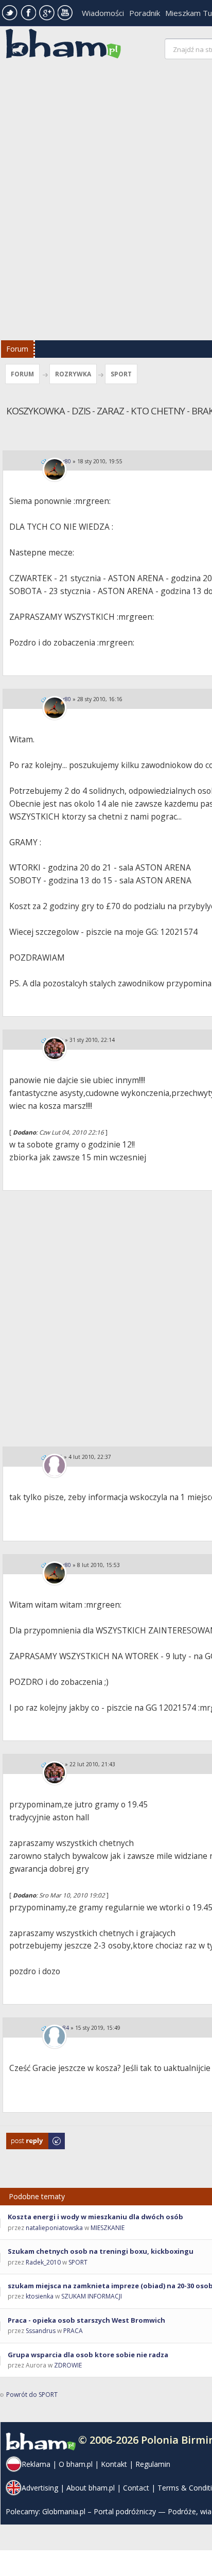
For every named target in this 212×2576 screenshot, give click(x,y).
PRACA (73, 2331)
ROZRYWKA (73, 374)
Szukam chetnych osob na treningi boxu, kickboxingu (101, 2251)
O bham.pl (76, 2464)
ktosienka (40, 2296)
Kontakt (114, 2464)
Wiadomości (103, 13)
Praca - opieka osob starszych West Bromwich (86, 2320)
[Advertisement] (106, 202)
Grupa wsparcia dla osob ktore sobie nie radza (88, 2355)
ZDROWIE (68, 2365)
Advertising (40, 2488)
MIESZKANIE (108, 2228)
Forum (17, 349)
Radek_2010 (43, 2262)
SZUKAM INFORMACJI (92, 2296)
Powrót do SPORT (32, 2395)
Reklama (36, 2464)
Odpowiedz (23, 2138)
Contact (136, 2488)
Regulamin (153, 2464)
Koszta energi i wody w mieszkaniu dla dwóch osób (95, 2217)
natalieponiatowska (54, 2228)
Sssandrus (41, 2331)
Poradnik (145, 13)
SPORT (121, 374)
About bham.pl (91, 2488)
